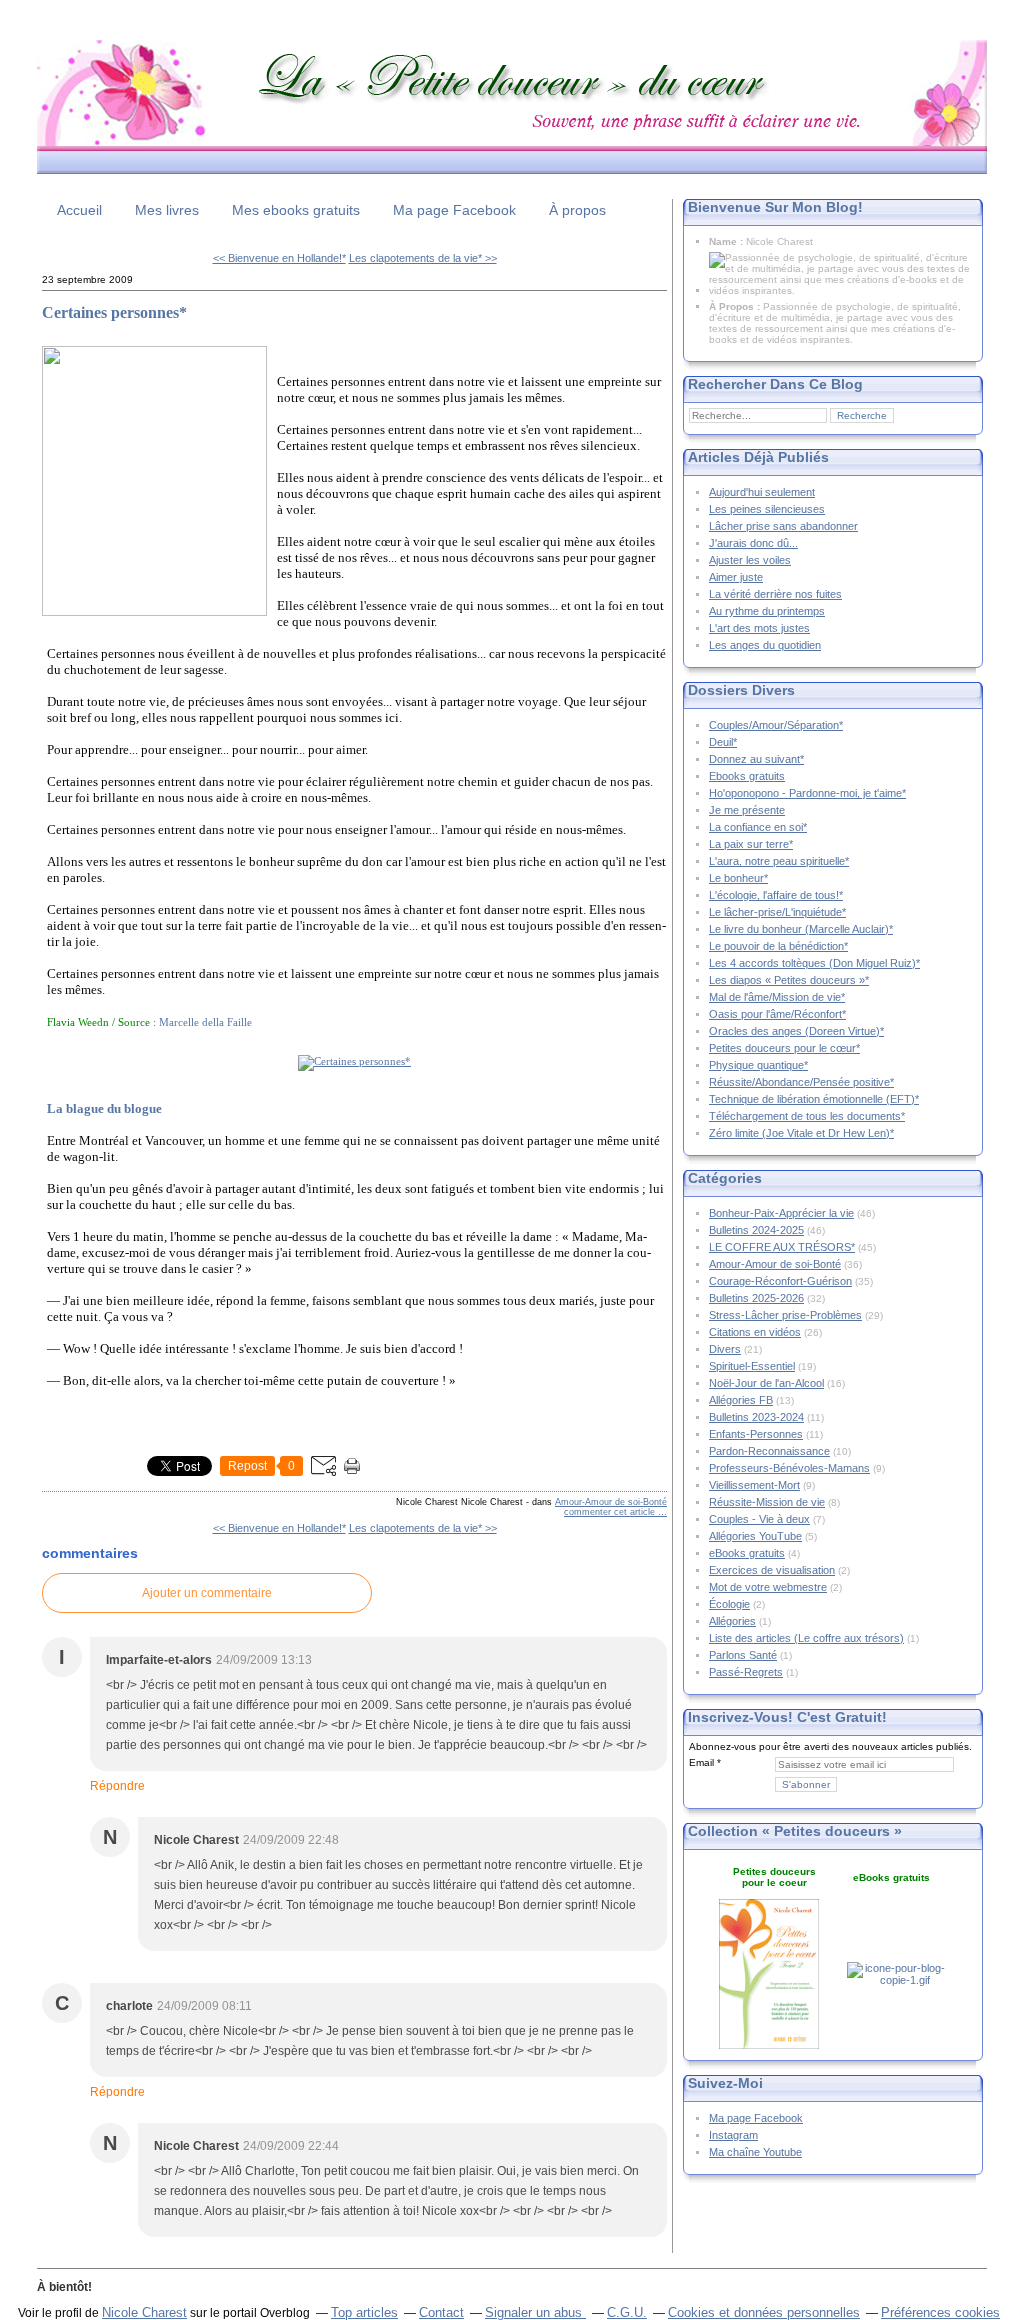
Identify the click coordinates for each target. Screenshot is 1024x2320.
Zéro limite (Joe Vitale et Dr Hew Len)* (801, 1133)
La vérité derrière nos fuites (775, 594)
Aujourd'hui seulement (762, 492)
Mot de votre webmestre (768, 1587)
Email (701, 1762)
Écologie (729, 1604)
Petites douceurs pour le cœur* (784, 1048)
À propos (577, 210)
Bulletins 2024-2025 (756, 1230)
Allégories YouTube (755, 1536)
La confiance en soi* (758, 827)
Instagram (733, 2135)
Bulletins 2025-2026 (756, 1298)
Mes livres (167, 210)
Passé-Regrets (746, 1672)
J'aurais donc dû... (753, 543)
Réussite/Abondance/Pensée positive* (801, 1082)
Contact (441, 2312)
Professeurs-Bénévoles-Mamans (789, 1468)
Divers (725, 1349)
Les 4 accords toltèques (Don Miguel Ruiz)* (814, 963)
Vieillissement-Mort (754, 1485)
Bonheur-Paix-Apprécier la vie (781, 1213)
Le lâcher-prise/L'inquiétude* (777, 912)
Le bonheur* (738, 878)
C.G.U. (627, 2312)
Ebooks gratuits (747, 776)
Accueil (79, 210)
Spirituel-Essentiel (752, 1366)
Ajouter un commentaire (207, 1593)
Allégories (732, 1621)
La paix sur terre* (751, 844)
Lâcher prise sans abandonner (783, 526)
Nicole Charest (144, 2312)
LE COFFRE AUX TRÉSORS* (782, 1247)
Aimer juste (736, 577)
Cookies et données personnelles (764, 2312)
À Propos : (736, 306)
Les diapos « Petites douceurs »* (789, 980)
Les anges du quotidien (765, 645)
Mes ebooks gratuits (296, 210)
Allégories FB (741, 1400)
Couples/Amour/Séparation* (776, 725)
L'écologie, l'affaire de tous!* (776, 895)
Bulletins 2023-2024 (756, 1417)
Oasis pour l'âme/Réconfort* (777, 1014)
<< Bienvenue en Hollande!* (279, 258)
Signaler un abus (535, 2312)
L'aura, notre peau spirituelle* (779, 861)
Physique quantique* (758, 1065)
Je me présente (747, 810)
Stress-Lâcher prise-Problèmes (785, 1315)
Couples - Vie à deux (759, 1519)
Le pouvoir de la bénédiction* (778, 946)
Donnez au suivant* (756, 759)
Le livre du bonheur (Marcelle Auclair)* (801, 929)
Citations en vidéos (755, 1332)
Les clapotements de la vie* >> (423, 258)
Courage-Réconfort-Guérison (780, 1281)
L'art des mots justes (759, 628)
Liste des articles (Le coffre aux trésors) (806, 1638)
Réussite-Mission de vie (767, 1502)
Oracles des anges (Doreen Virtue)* (796, 1031)
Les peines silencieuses (767, 509)
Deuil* (723, 742)
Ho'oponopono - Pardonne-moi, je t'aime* (807, 793)
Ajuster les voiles (750, 560)
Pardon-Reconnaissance (769, 1451)
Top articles (364, 2312)
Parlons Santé (743, 1655)
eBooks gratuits (747, 1553)
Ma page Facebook (454, 210)
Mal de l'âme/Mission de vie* (777, 997)
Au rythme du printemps (767, 611)
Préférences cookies (940, 2312)
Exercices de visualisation (772, 1570)
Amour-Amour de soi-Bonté (611, 1502)
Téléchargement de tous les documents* (807, 1116)
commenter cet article (611, 1512)
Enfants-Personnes (756, 1434)
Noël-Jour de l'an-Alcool (766, 1383)
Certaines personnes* (114, 312)
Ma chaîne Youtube (755, 2152)
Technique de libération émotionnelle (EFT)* (814, 1099)
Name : (727, 241)
